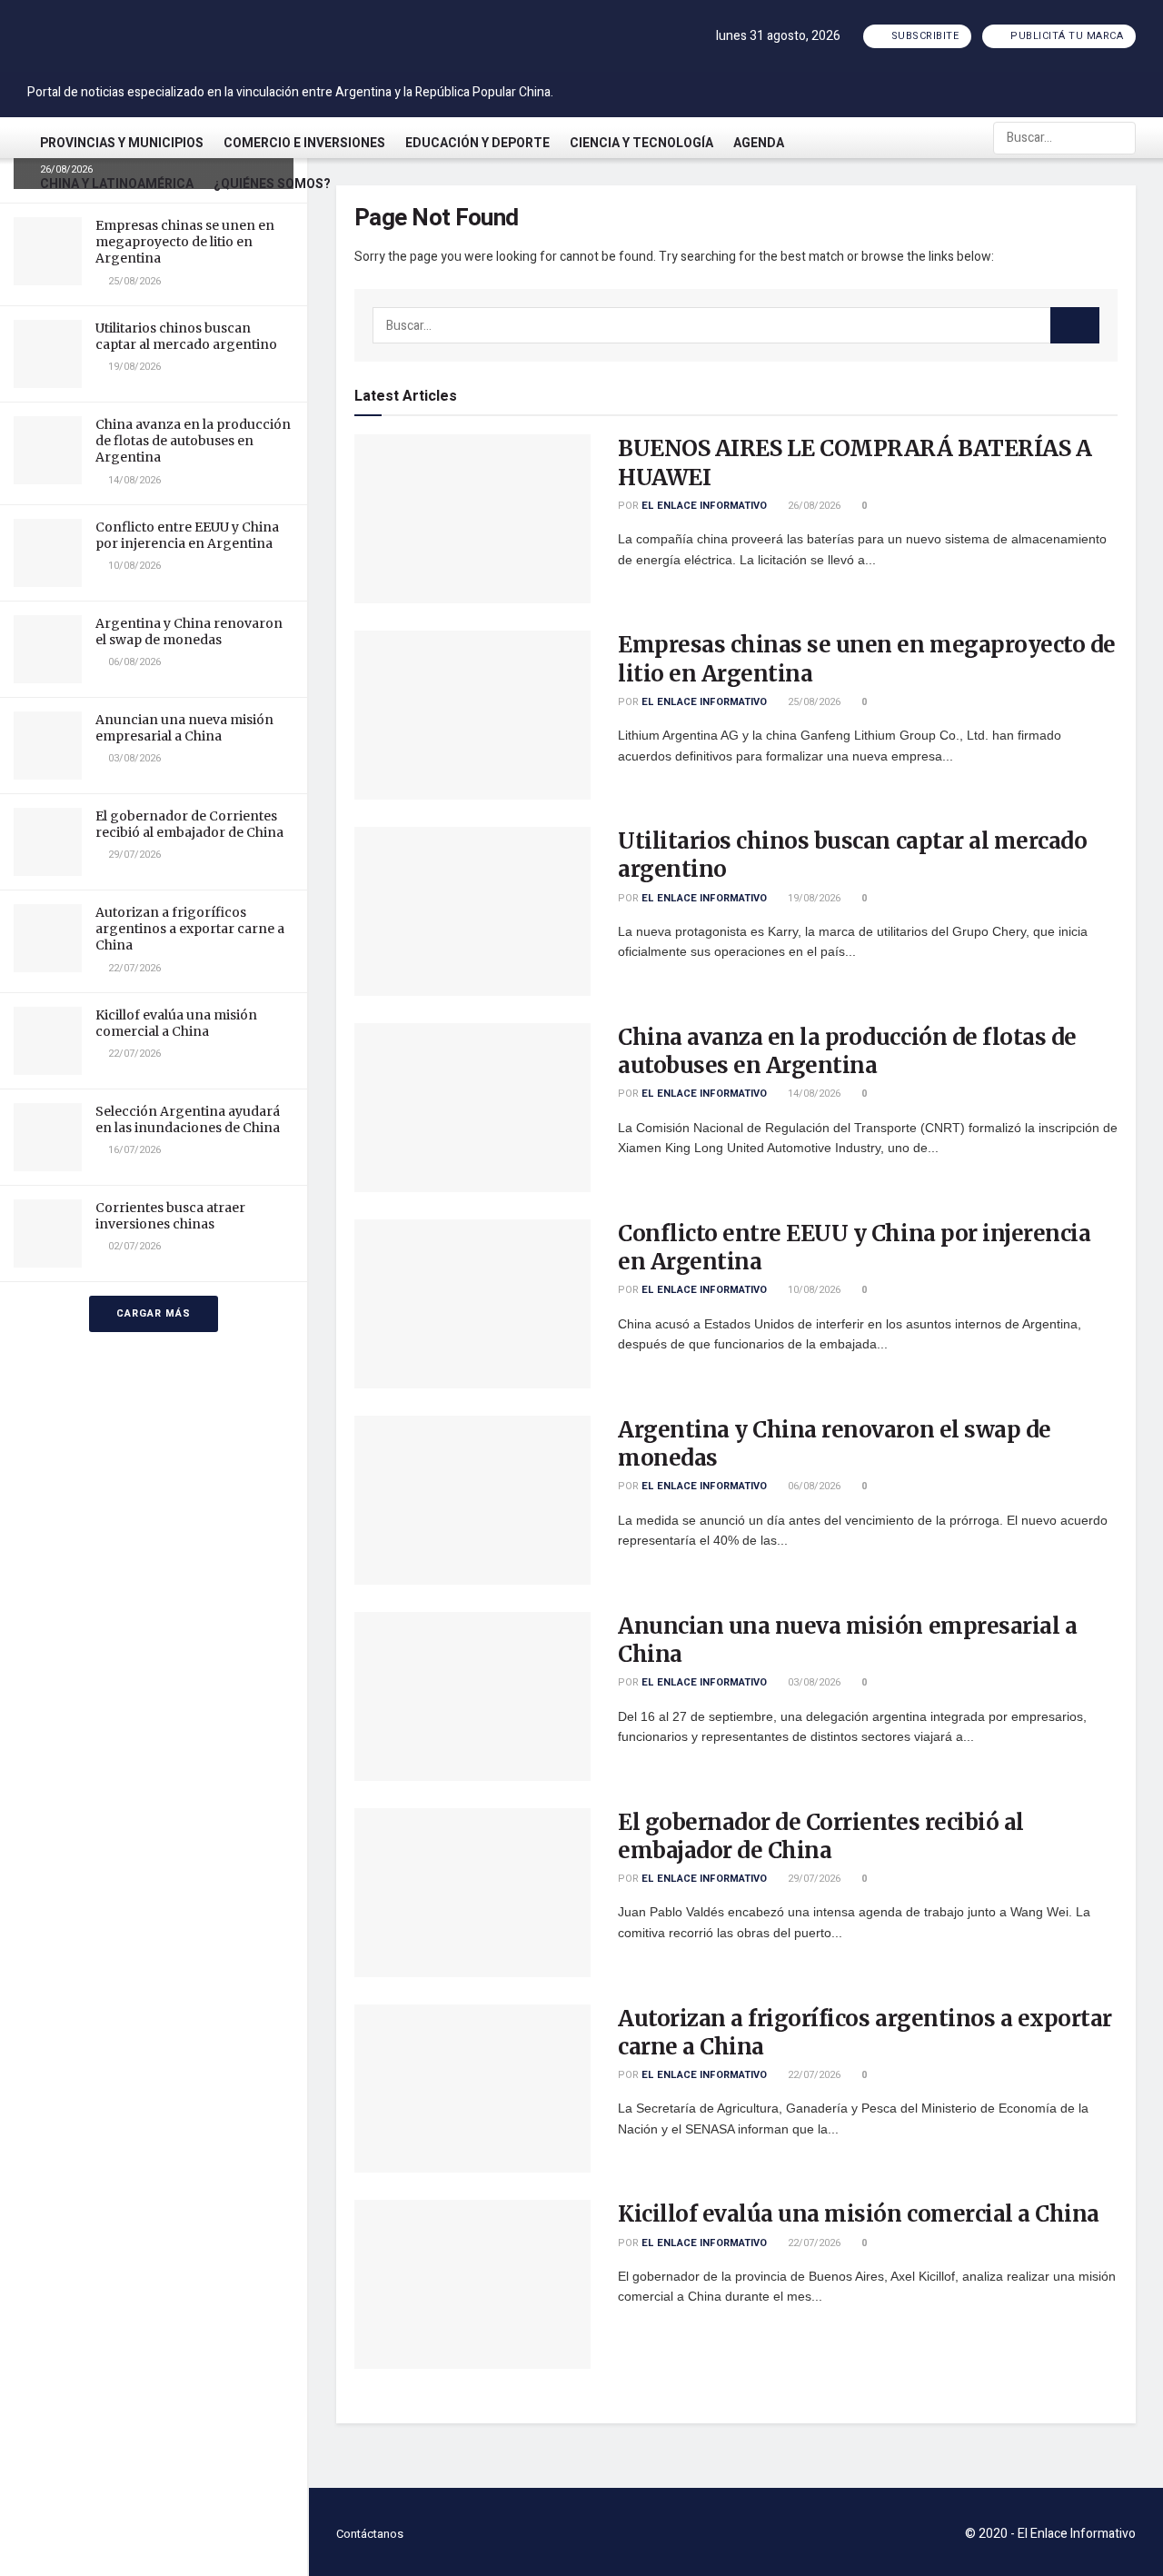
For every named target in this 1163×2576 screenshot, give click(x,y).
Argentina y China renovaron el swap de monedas (189, 632)
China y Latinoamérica (117, 184)
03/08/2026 (813, 1682)
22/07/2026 (813, 2075)
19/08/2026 (813, 898)
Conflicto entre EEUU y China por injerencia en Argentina (187, 535)
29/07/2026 (813, 1879)
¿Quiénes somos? (272, 184)
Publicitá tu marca (1066, 36)
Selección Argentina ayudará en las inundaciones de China (188, 1119)
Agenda (759, 143)
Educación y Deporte (477, 143)
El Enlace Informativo (704, 506)
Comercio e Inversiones (304, 143)
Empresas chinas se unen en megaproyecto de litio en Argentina (185, 242)
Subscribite (923, 36)
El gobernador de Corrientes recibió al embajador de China (189, 824)
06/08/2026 (813, 1486)
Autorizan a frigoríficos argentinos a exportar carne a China (190, 929)
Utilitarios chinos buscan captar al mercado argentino (186, 336)
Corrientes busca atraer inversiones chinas (170, 1216)
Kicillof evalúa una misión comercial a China (176, 1023)
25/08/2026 (813, 702)
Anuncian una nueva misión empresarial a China (184, 728)
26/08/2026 (813, 506)
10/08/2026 (813, 1290)
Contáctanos (370, 2534)
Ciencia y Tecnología (641, 143)
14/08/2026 (813, 1094)
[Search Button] (1120, 138)
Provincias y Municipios (122, 143)
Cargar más (154, 1313)
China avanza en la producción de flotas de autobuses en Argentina (193, 441)
